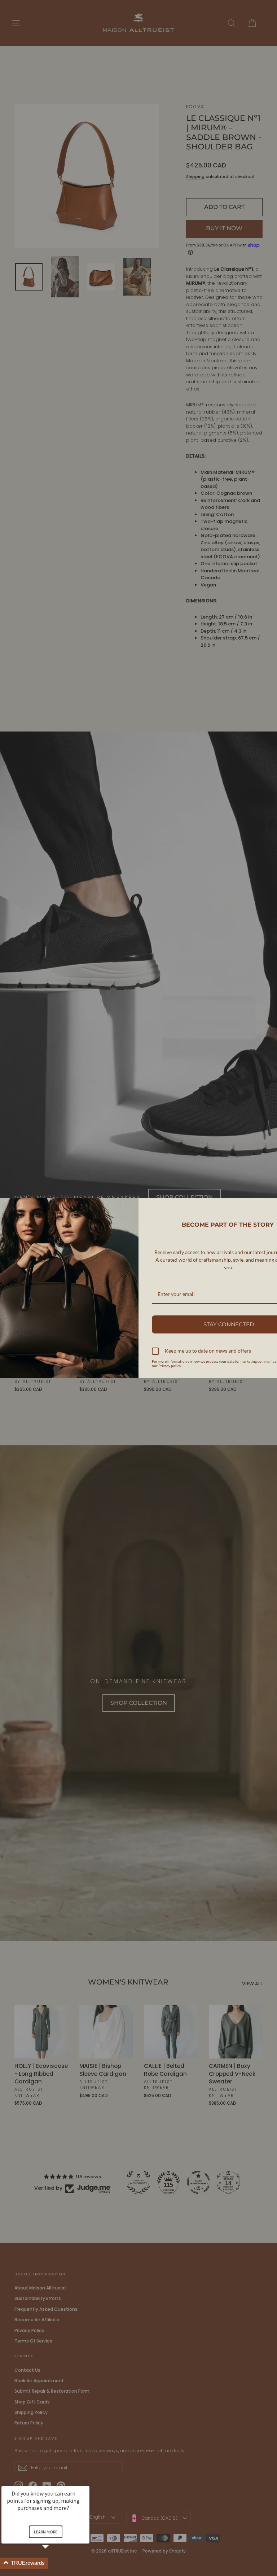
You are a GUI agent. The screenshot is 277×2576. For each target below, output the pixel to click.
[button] (54, 2563)
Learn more (46, 2532)
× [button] (86, 2481)
